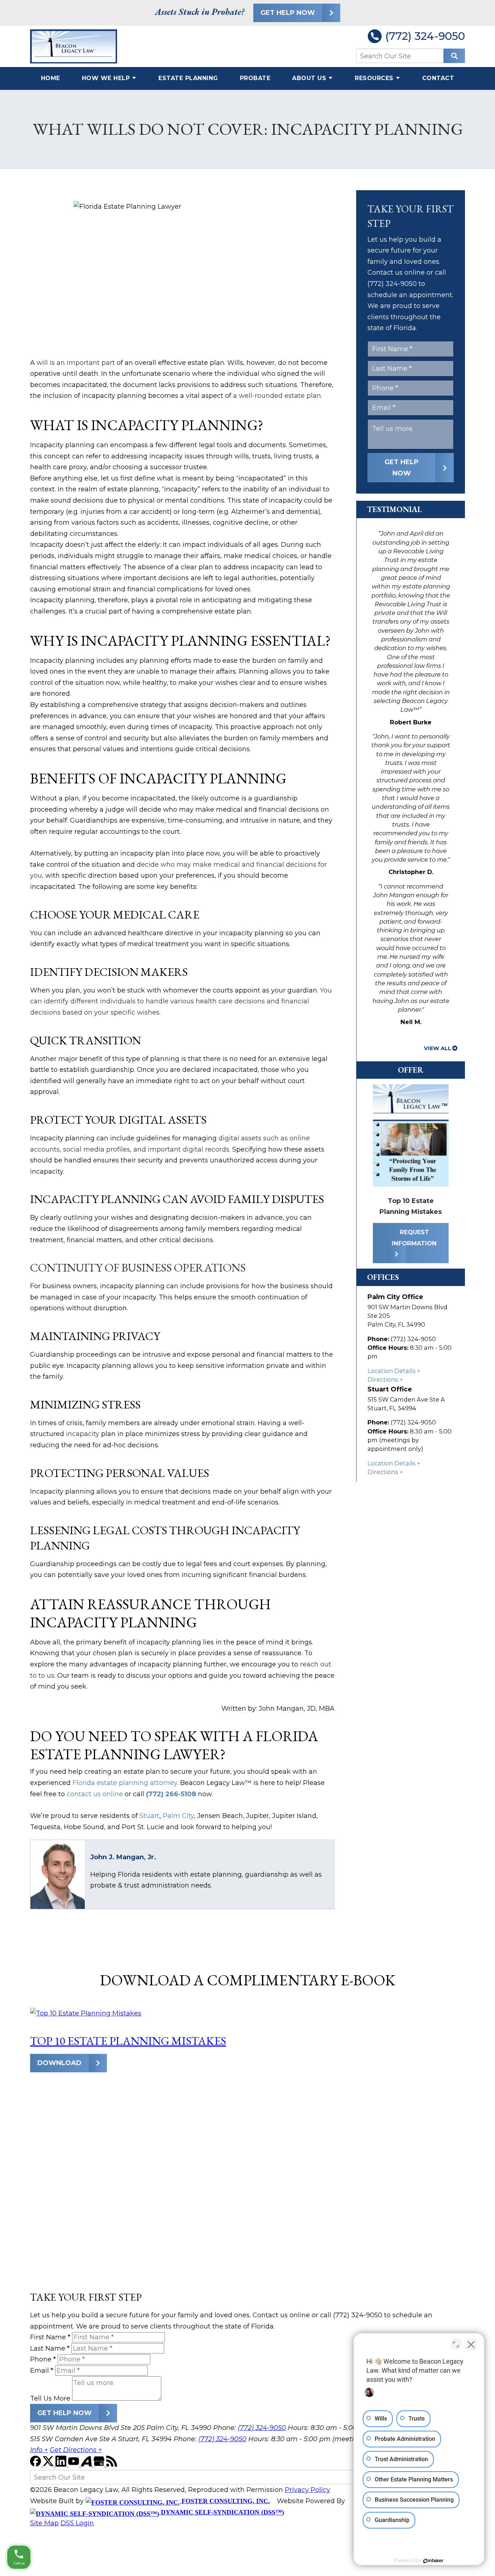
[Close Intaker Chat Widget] (471, 2344)
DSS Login (77, 2523)
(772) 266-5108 (171, 1794)
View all (438, 1048)
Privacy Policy (307, 2490)
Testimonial (394, 509)
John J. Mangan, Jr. (123, 1857)
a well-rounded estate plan (277, 396)
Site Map (44, 2523)
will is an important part (76, 363)
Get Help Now (288, 13)
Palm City (178, 1816)
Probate (255, 78)
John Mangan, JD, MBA (297, 1709)
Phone (43, 2359)
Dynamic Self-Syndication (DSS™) (222, 2512)
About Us (309, 78)
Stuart (149, 1816)
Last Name (50, 2348)
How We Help (106, 78)
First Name (50, 2337)
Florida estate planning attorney (125, 1783)
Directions (383, 1379)
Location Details (392, 1371)
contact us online (95, 1794)
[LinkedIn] (62, 2464)
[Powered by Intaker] (433, 2561)
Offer (411, 1070)
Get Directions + (76, 2450)
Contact (438, 78)
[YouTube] (74, 2464)
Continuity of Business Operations (138, 1268)
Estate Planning (188, 78)
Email (42, 2371)
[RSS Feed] (112, 2464)
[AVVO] (87, 2464)
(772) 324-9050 (425, 36)
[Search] (454, 56)
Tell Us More (50, 2398)
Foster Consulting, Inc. (225, 2501)
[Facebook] (36, 2464)
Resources (374, 78)
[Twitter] (49, 2464)
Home (51, 78)
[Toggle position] (456, 2344)
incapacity (83, 1434)
